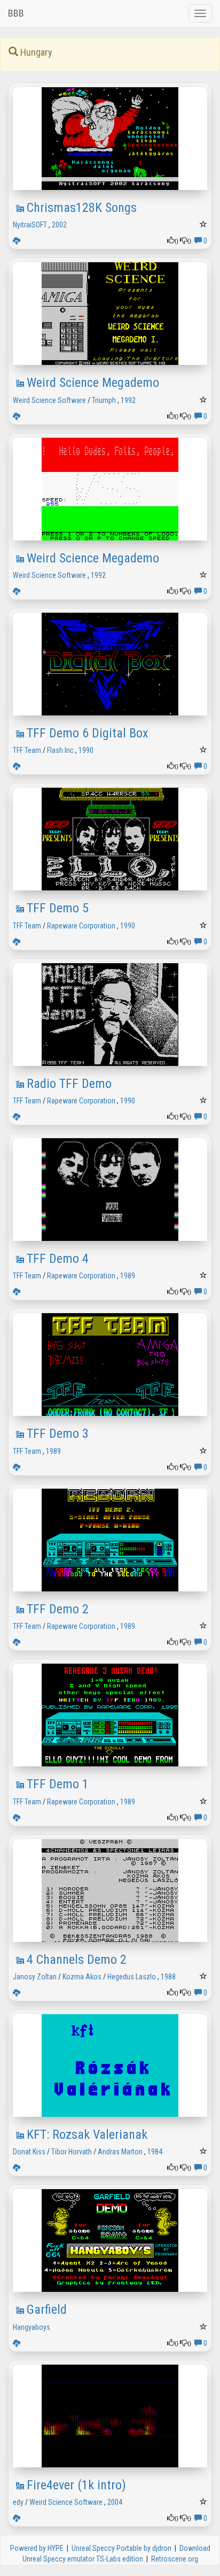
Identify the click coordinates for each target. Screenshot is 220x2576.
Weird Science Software (49, 400)
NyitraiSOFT (30, 225)
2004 (115, 2502)
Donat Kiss (29, 2152)
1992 (128, 400)
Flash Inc (60, 750)
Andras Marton (120, 2152)
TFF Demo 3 (58, 1434)
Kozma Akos (82, 1977)
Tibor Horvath (72, 2152)
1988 (168, 1977)
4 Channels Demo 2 (77, 1960)
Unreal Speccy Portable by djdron (121, 2548)
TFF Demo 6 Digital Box (88, 733)
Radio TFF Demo (69, 1084)
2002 (59, 225)
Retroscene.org (175, 2559)
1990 (86, 750)
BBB (16, 13)
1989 (128, 1276)
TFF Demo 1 (58, 1784)
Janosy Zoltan (35, 1977)
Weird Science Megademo (93, 383)
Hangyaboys (32, 2327)
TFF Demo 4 (58, 1259)
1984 (155, 2152)
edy (18, 2502)
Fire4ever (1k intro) (76, 2485)
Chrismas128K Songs (82, 208)
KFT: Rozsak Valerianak (87, 2135)
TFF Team (27, 750)
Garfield (47, 2310)
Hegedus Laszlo (132, 1977)
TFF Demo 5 (58, 908)
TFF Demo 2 (58, 1609)
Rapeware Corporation (81, 926)
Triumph (104, 400)
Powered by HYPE (37, 2548)
